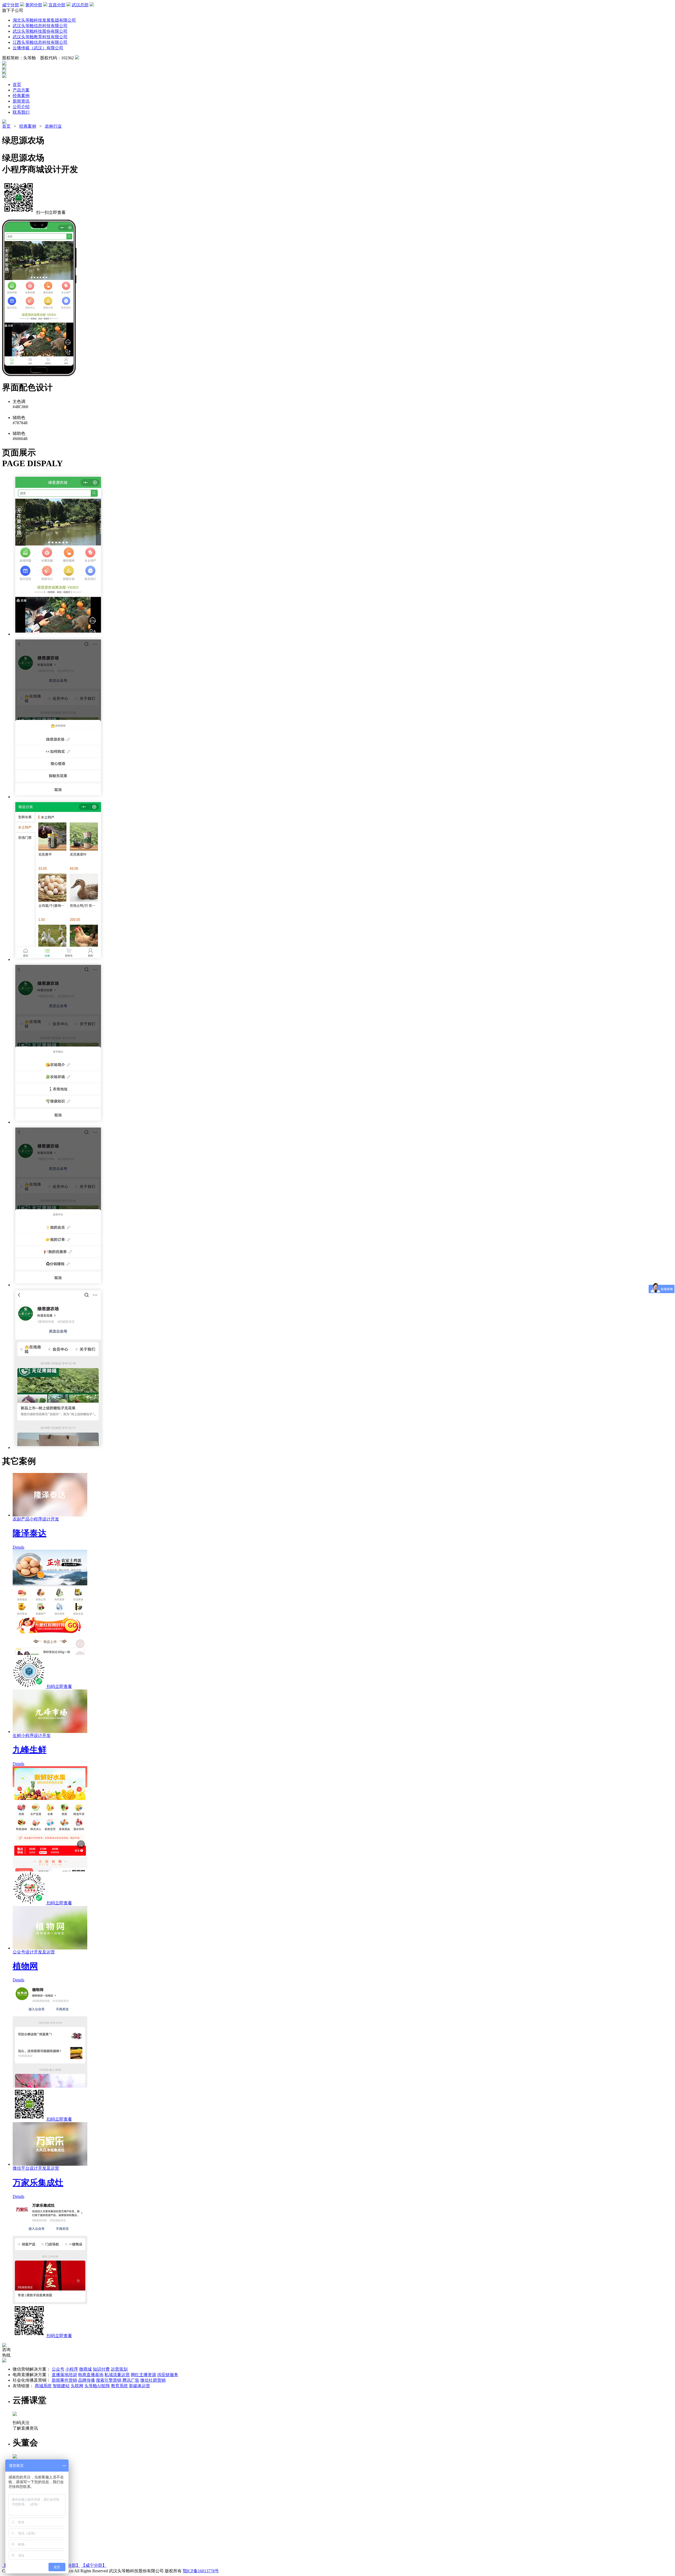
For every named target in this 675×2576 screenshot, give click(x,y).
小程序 (72, 2369)
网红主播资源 (143, 2375)
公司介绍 (21, 107)
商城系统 (43, 2386)
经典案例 (21, 96)
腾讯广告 (131, 2380)
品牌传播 (86, 2380)
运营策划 (119, 2369)
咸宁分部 (11, 5)
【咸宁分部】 (94, 2565)
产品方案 (21, 90)
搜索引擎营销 (109, 2380)
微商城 (85, 2369)
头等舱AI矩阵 (97, 2386)
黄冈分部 (34, 5)
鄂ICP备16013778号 (201, 2571)
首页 (17, 85)
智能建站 (61, 2386)
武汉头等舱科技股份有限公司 (40, 31)
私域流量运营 (117, 2375)
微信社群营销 (153, 2380)
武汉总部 (80, 5)
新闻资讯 (21, 101)
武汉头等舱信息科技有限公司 (40, 26)
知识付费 (101, 2369)
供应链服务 (168, 2375)
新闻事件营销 (64, 2380)
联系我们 (21, 112)
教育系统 (119, 2386)
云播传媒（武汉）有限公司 (38, 48)
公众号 (58, 2369)
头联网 (77, 2386)
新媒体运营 (139, 2386)
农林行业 (53, 126)
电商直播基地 (91, 2375)
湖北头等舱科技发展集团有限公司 (44, 20)
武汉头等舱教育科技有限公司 (40, 37)
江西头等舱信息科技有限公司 (40, 42)
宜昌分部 (57, 5)
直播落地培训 (64, 2375)
